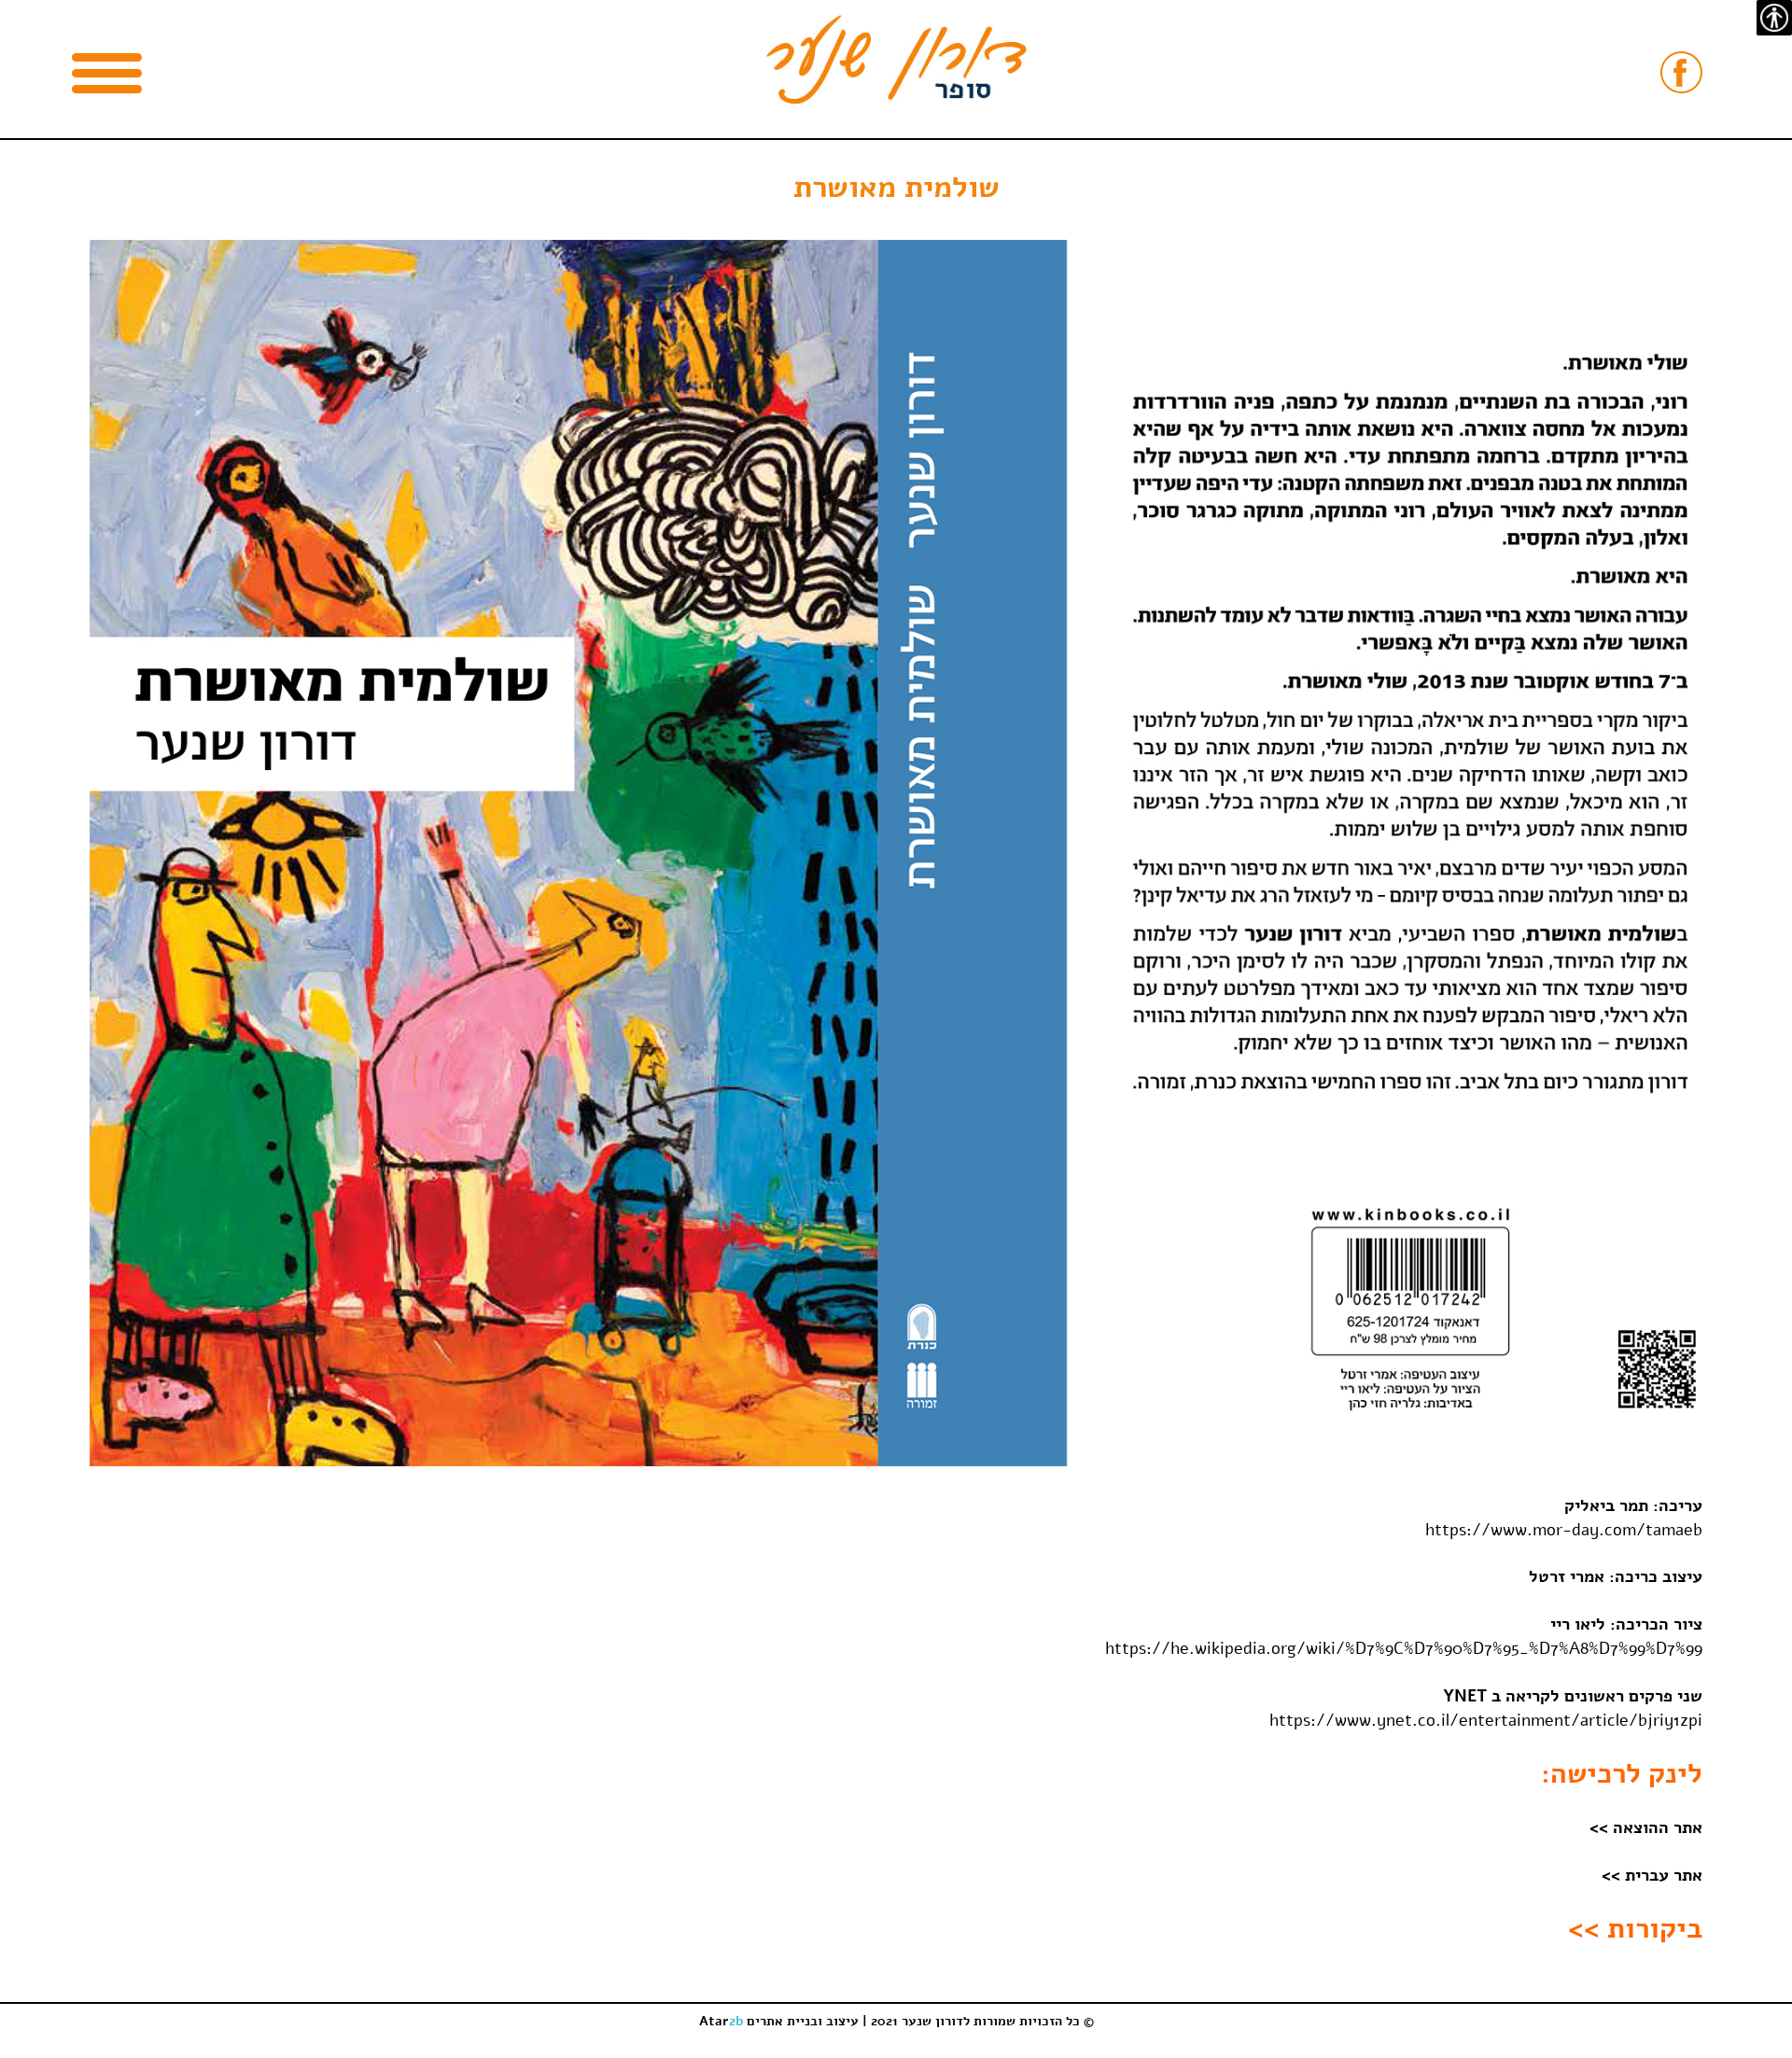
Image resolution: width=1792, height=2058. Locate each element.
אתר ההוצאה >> (1646, 1827)
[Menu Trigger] (107, 72)
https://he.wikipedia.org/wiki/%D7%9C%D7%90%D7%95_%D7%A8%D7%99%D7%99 (1404, 1648)
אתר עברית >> (1652, 1875)
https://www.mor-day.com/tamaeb (1564, 1530)
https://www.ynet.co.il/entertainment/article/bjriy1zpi (1486, 1720)
